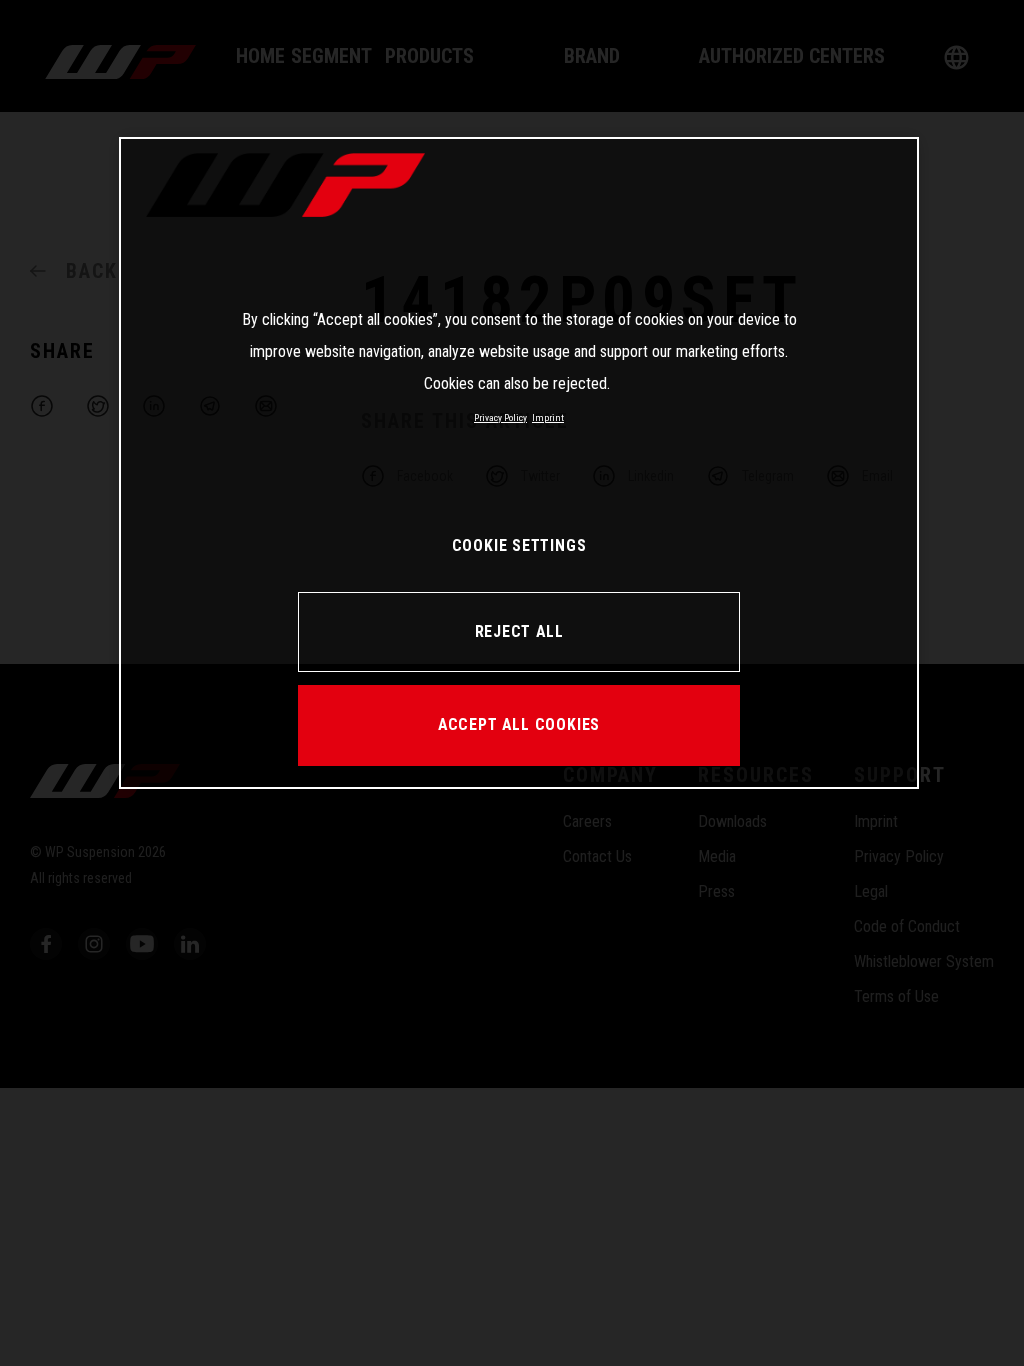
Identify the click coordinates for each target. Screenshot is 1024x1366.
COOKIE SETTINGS (519, 545)
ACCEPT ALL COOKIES (519, 724)
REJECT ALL (519, 631)
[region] (519, 463)
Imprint (548, 417)
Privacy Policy (500, 417)
